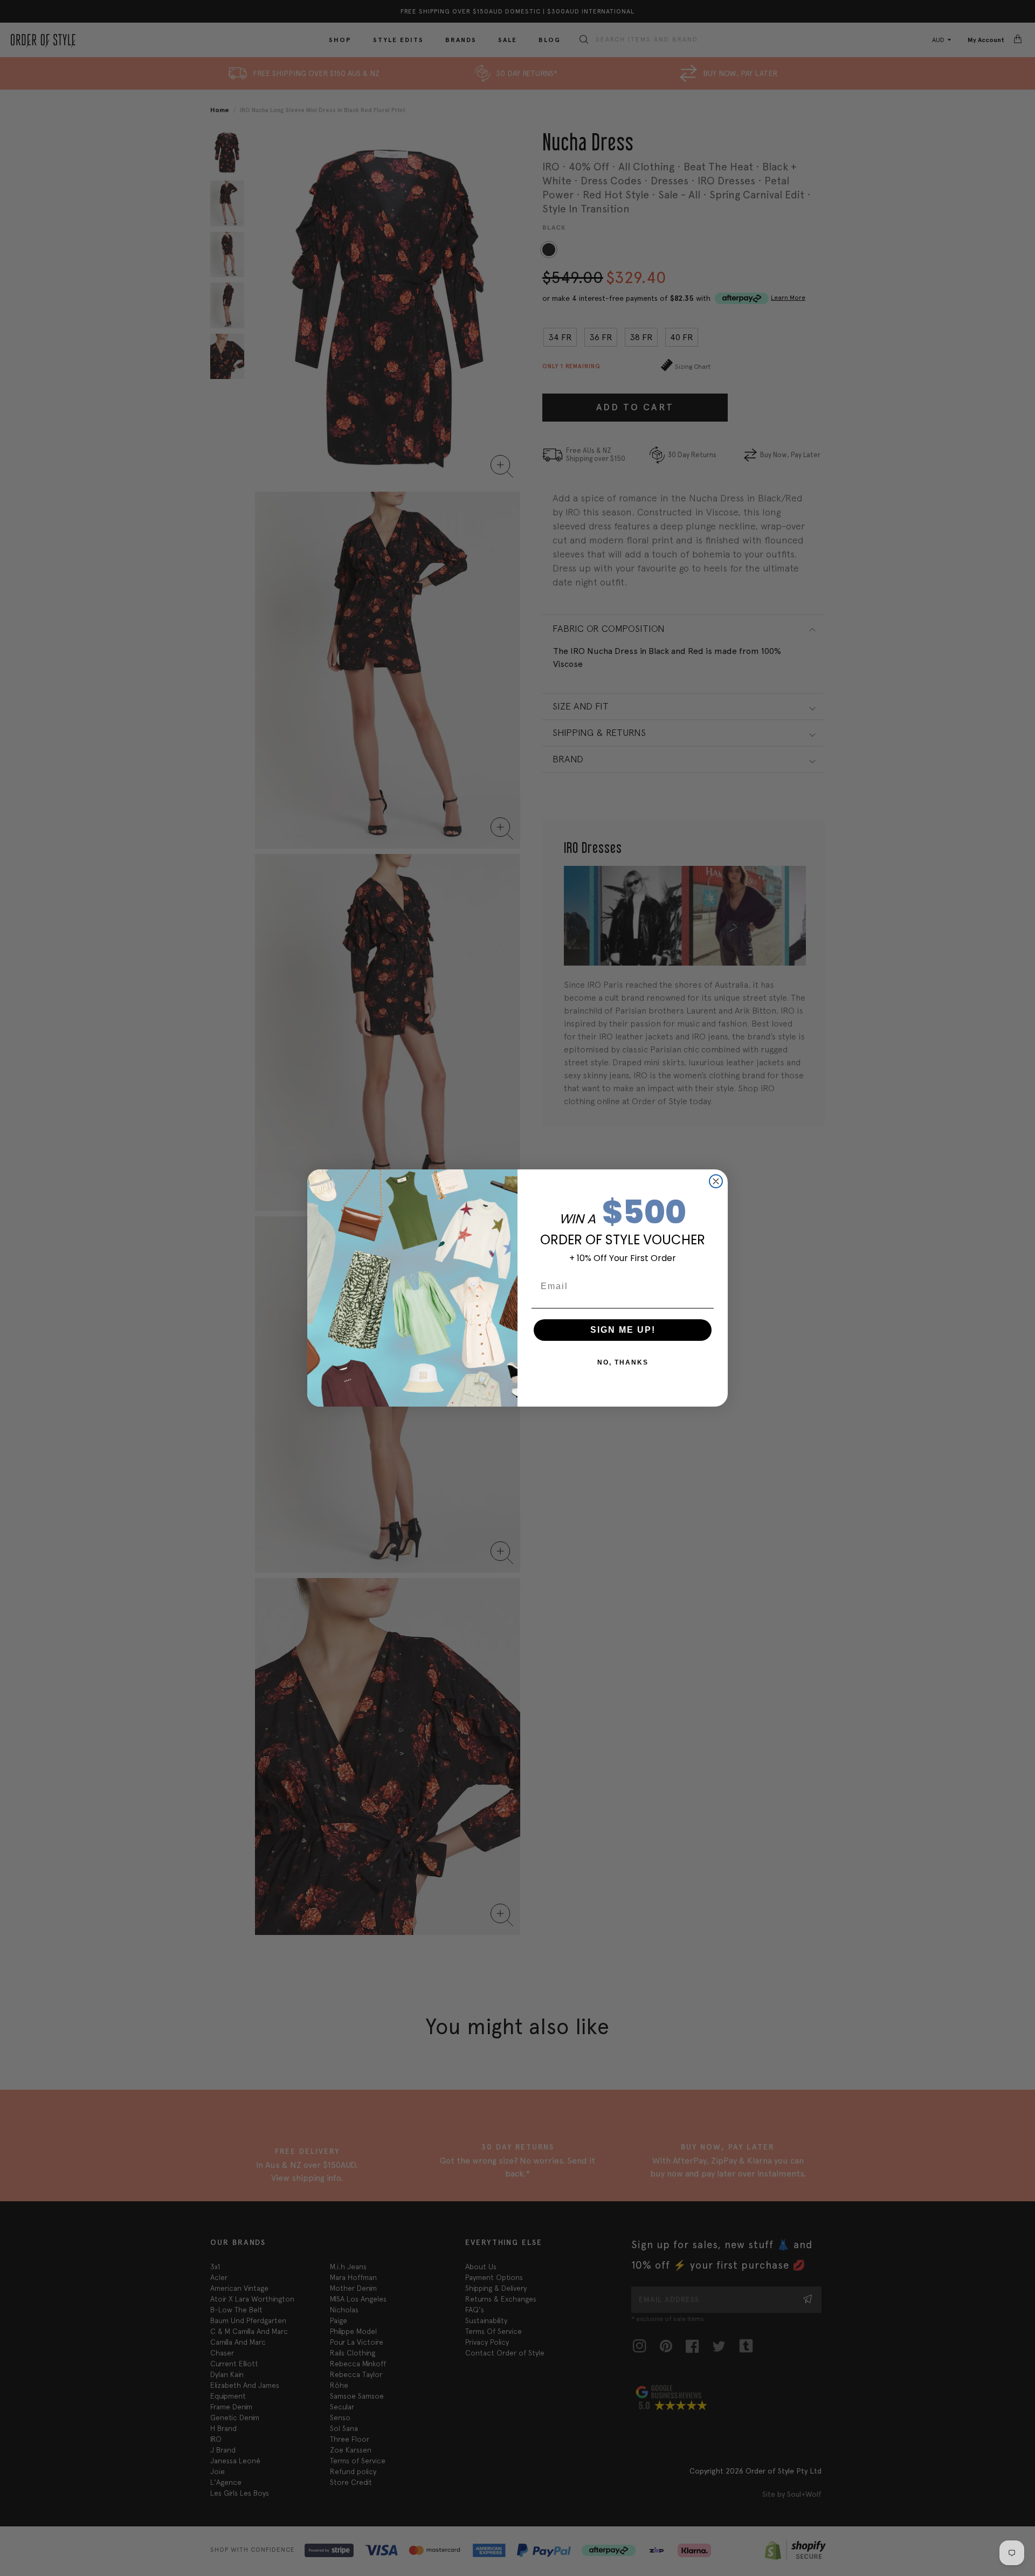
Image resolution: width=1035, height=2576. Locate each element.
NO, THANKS (623, 1362)
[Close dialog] (716, 1181)
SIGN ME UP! (623, 1330)
